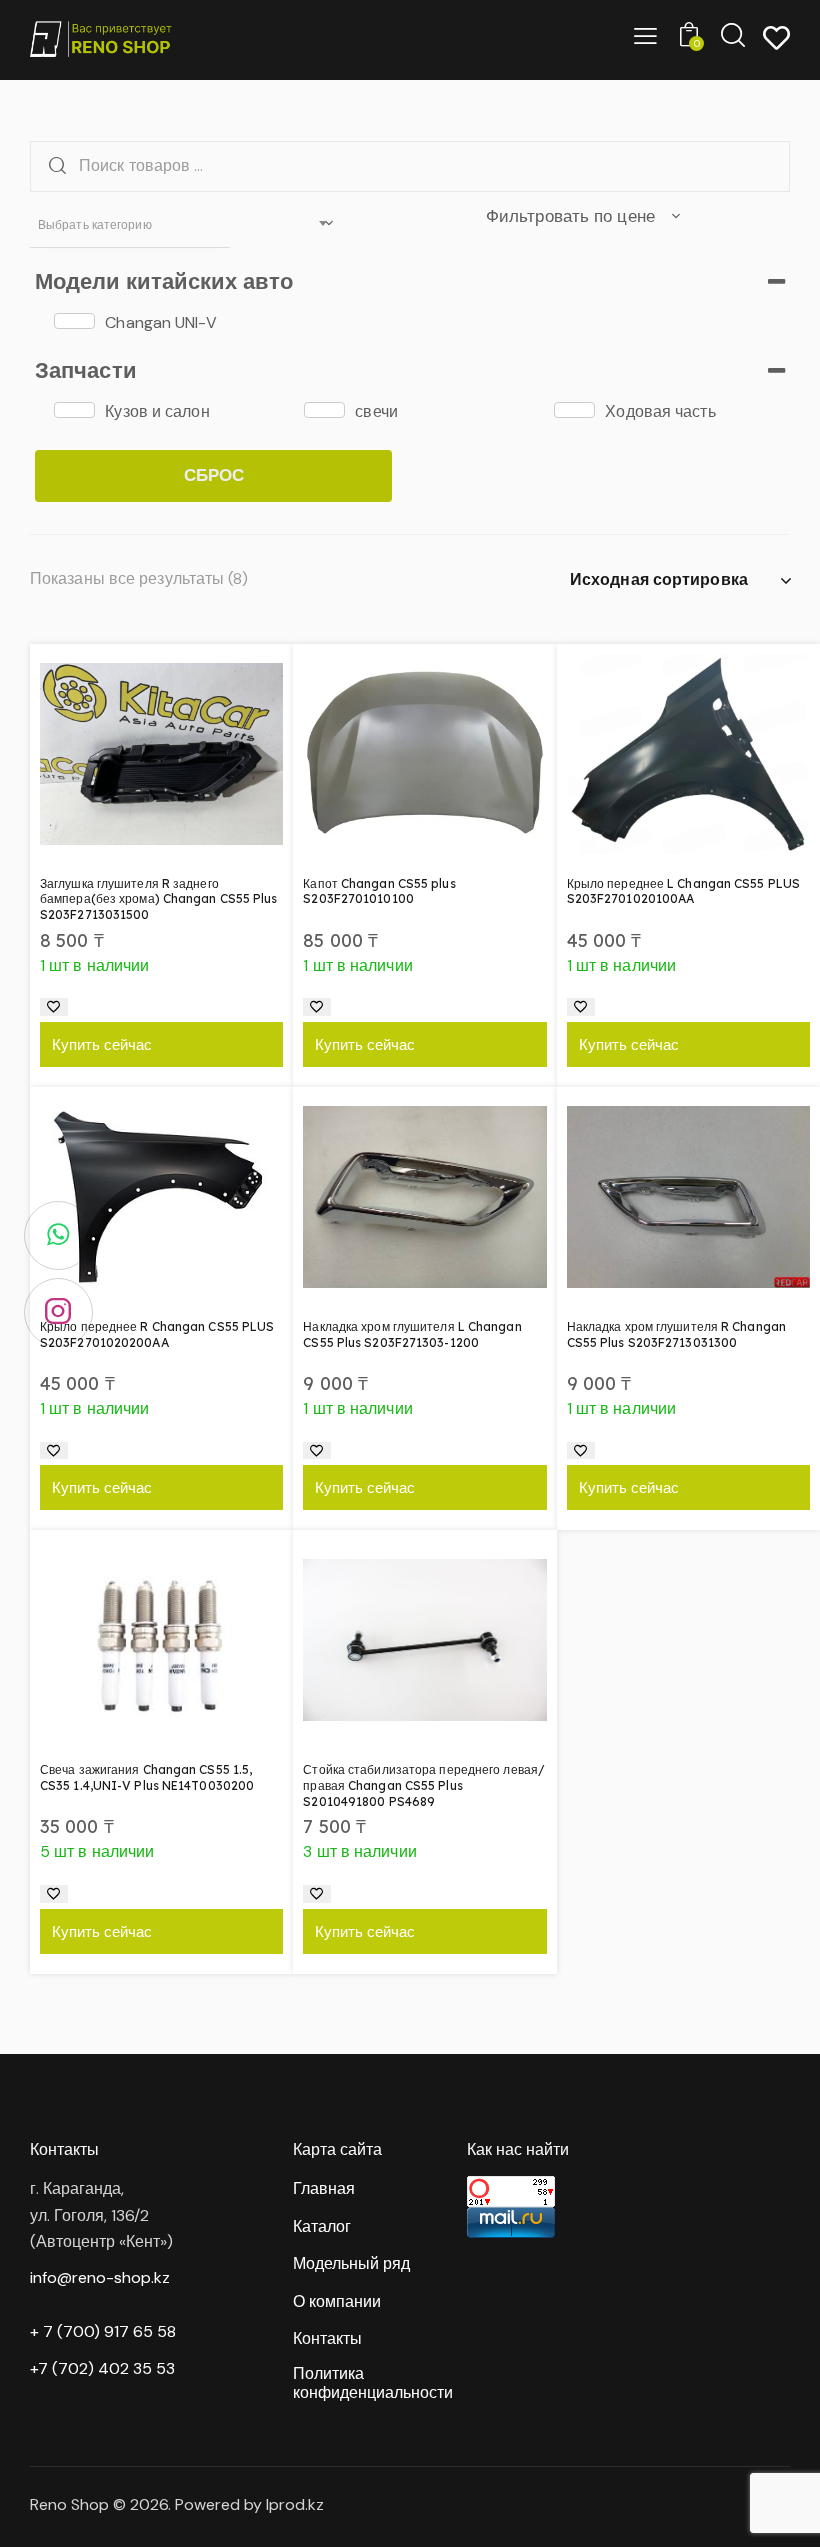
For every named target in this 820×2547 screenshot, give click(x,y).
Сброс (214, 475)
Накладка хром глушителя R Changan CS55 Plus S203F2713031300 (676, 1334)
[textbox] (130, 225)
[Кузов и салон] (74, 410)
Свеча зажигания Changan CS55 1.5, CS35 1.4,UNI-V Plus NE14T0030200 (147, 1777)
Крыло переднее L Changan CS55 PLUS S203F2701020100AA (683, 891)
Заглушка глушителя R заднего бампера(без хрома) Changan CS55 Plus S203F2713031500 (159, 899)
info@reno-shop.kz (100, 2277)
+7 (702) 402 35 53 (102, 2368)
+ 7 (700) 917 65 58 (103, 2331)
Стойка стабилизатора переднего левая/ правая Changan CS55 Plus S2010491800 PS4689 (424, 1785)
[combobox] (130, 225)
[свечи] (324, 410)
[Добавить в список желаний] (54, 1007)
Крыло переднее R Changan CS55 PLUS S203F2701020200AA (157, 1334)
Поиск (52, 166)
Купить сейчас (102, 1044)
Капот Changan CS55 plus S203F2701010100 (379, 891)
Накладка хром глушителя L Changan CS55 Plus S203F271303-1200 (412, 1334)
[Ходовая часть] (574, 410)
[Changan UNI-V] (74, 321)
